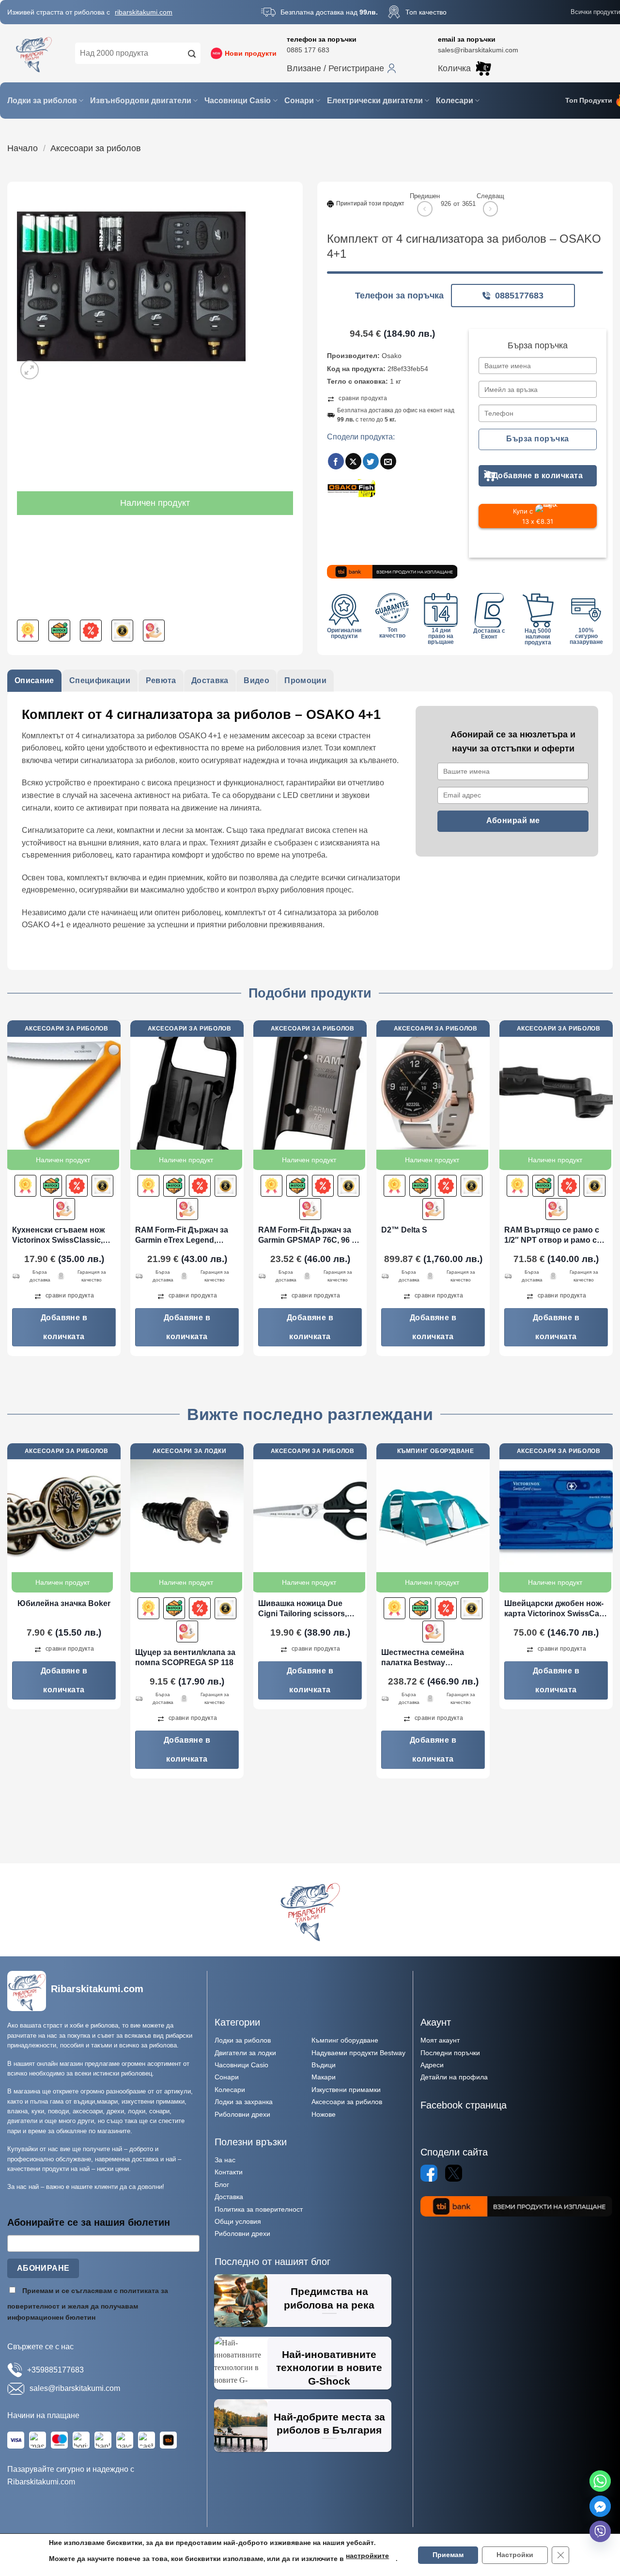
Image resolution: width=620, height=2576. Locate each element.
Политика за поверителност (259, 2209)
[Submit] (192, 53)
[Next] (612, 1192)
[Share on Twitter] (371, 461)
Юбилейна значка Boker (64, 1603)
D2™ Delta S (404, 1230)
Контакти (229, 2172)
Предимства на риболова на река (329, 2298)
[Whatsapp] (600, 2481)
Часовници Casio (238, 101)
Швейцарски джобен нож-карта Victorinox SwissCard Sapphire (556, 1609)
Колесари (455, 101)
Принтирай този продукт (370, 203)
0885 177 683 (308, 50)
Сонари (299, 101)
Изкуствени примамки (346, 2090)
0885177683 (519, 296)
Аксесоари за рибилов (347, 2102)
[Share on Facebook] (336, 461)
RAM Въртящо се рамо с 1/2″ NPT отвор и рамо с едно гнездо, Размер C (552, 1236)
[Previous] (8, 1192)
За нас (225, 2160)
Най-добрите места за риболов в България (329, 2424)
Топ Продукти (589, 101)
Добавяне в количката (538, 476)
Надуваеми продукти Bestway (358, 2053)
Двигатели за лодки (245, 2053)
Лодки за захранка (244, 2102)
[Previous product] (490, 209)
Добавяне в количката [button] (64, 1327)
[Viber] (600, 2531)
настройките (367, 2556)
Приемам (448, 2555)
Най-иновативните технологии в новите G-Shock (329, 2368)
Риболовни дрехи (242, 2114)
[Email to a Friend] (388, 461)
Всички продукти (595, 12)
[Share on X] (353, 461)
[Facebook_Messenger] (600, 2506)
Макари (324, 2077)
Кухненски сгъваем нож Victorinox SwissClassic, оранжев (58, 1236)
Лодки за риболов (42, 101)
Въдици (324, 2065)
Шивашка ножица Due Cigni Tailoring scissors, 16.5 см (302, 1609)
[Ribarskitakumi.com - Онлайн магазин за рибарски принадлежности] (34, 53)
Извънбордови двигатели (141, 101)
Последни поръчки (450, 2053)
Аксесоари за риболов (96, 148)
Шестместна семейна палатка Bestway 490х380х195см (423, 1658)
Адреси (432, 2065)
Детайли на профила (454, 2077)
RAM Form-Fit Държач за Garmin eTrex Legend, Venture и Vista (182, 1236)
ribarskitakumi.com (144, 12)
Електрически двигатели (375, 101)
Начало (23, 148)
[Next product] (425, 209)
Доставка (229, 2197)
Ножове (324, 2114)
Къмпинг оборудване (345, 2040)
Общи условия (238, 2221)
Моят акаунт (440, 2040)
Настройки (515, 2555)
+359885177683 (55, 2370)
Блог (222, 2185)
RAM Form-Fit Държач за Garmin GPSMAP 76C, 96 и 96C (307, 1236)
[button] (341, 68)
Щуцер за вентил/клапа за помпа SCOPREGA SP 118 (185, 1657)
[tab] (34, 681)
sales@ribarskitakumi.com (478, 50)
